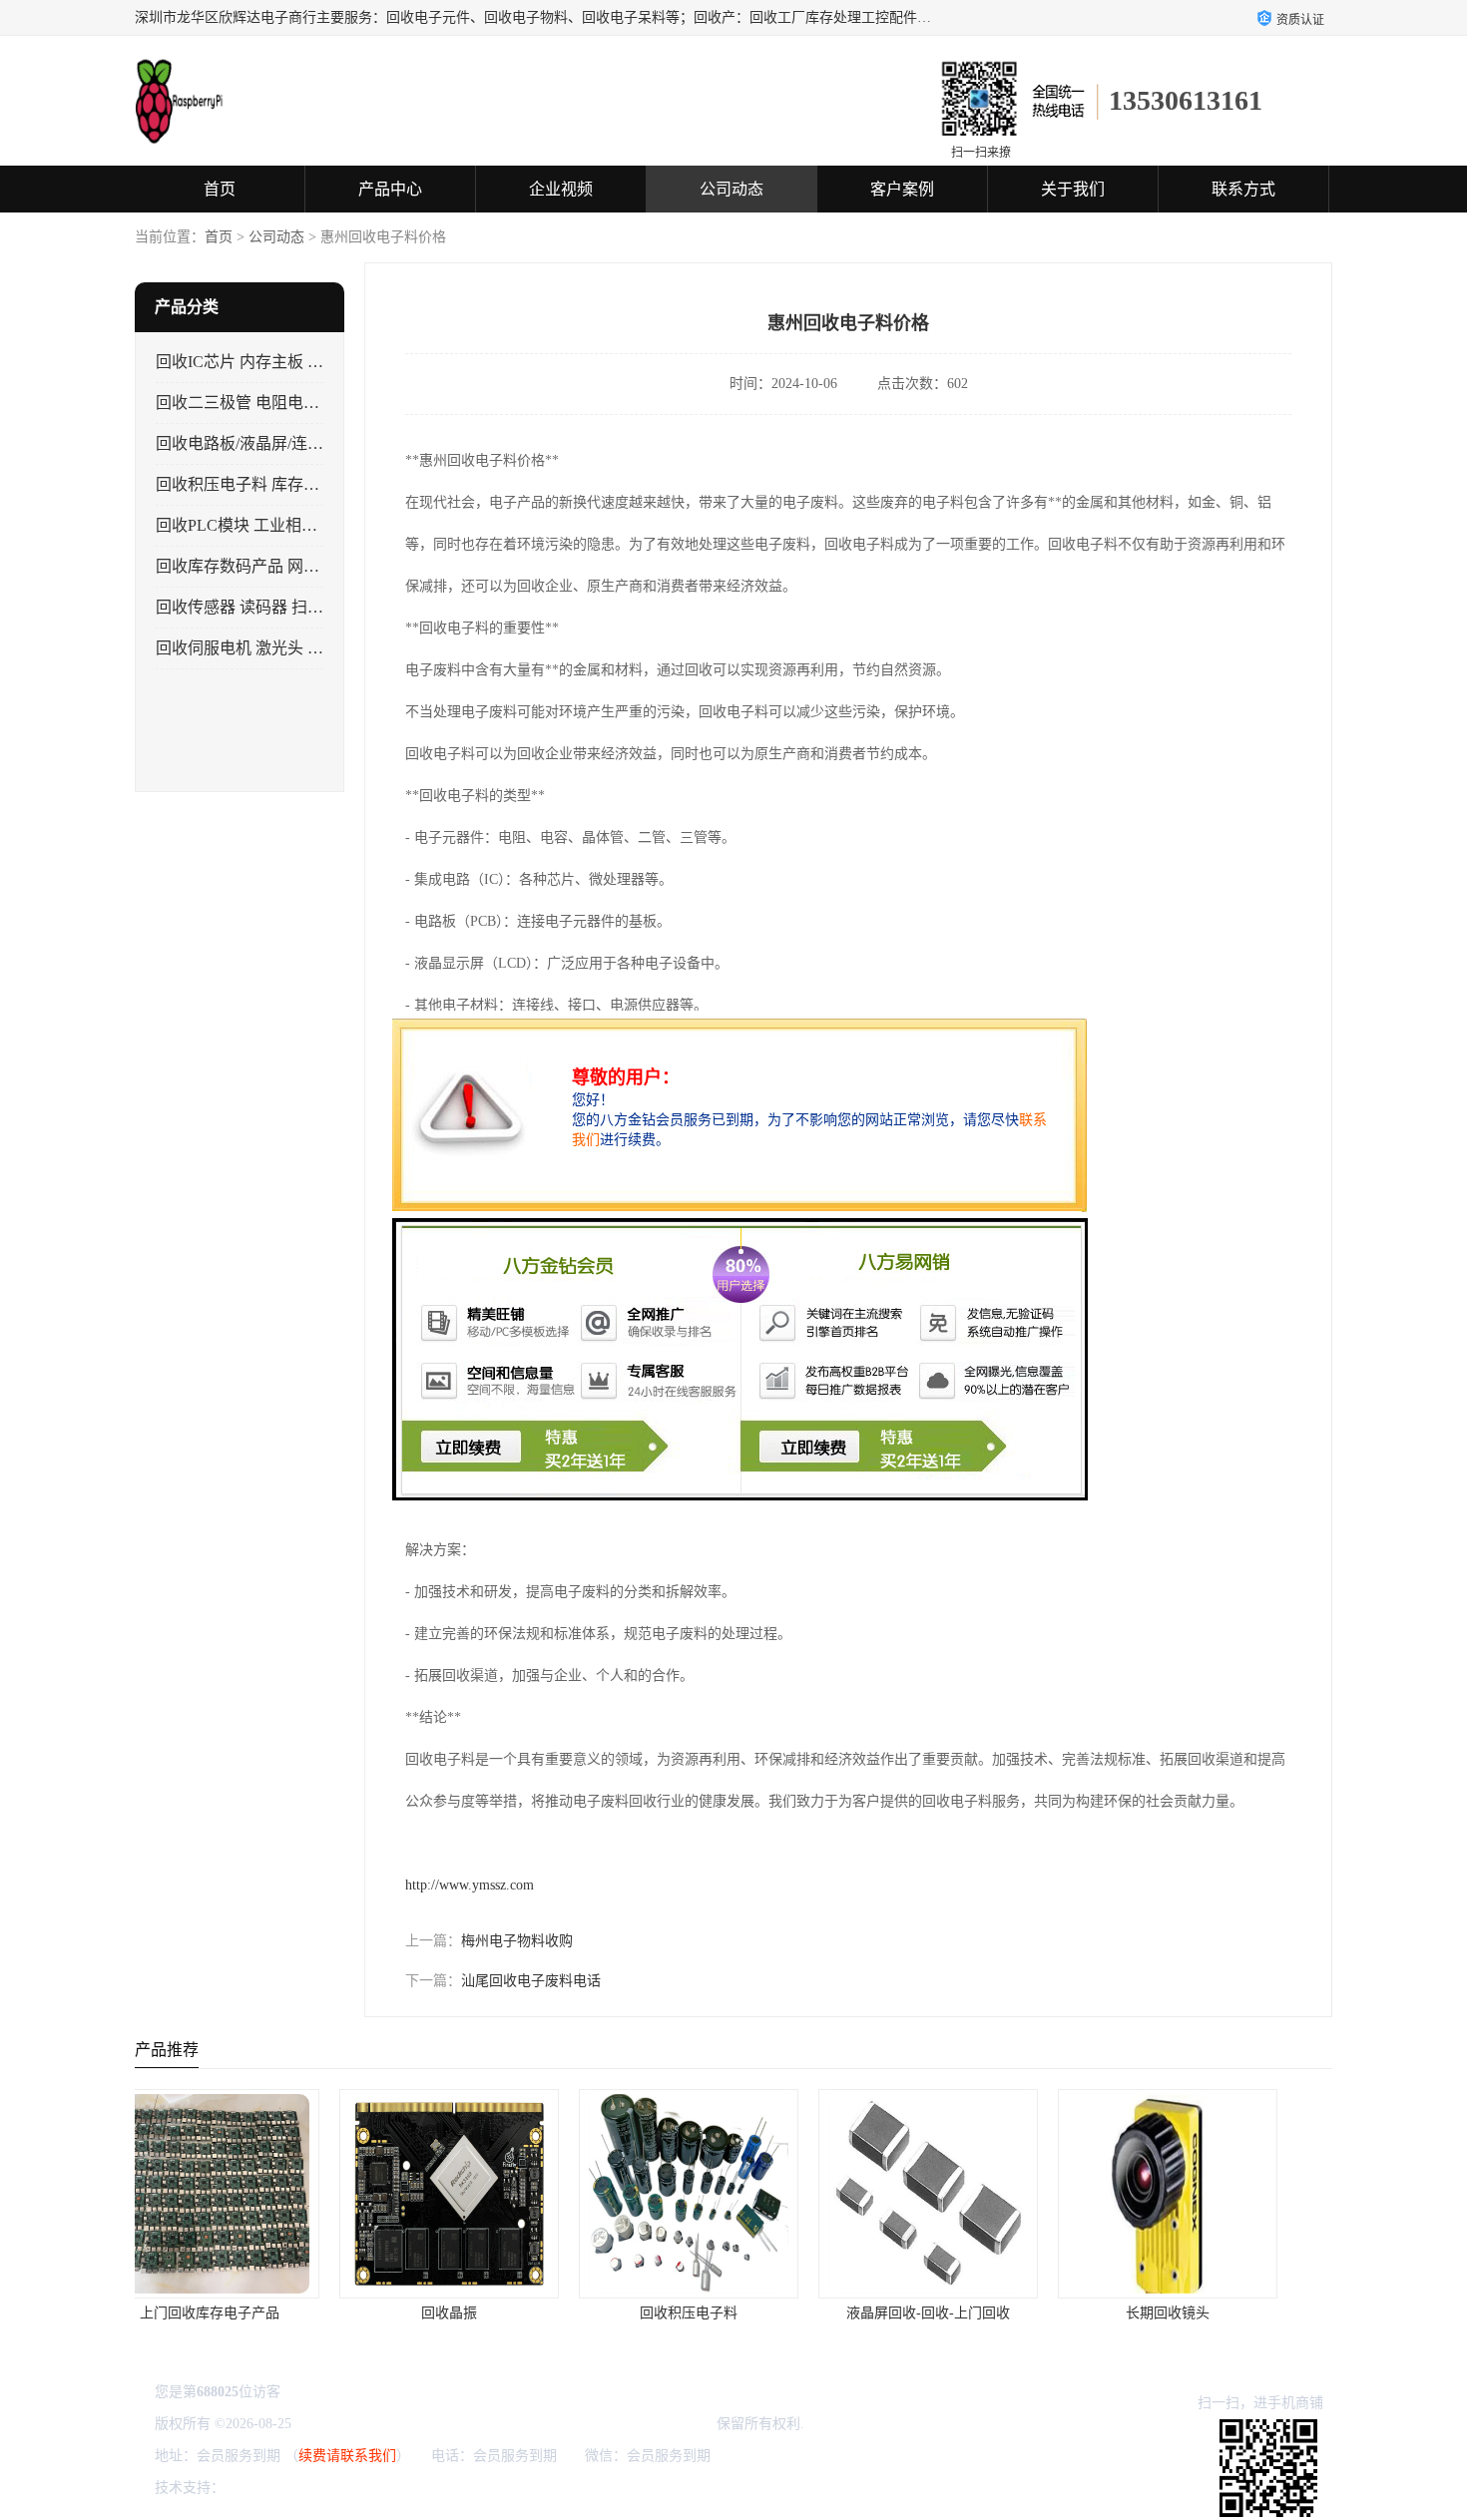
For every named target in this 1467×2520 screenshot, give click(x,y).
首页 (220, 189)
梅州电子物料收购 (517, 1941)
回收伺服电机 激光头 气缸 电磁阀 (273, 648)
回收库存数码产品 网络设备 (253, 566)
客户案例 (902, 189)
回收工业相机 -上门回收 (1213, 2313)
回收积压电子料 (494, 2313)
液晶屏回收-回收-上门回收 (733, 2313)
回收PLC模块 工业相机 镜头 (254, 525)
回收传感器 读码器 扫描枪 (247, 607)
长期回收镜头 (973, 2313)
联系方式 (1243, 189)
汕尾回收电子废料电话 (531, 1981)
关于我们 (1073, 189)
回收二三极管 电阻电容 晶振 (255, 403)
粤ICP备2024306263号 (362, 2424)
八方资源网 (263, 2488)
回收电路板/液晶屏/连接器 (247, 443)
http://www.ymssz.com (470, 1885)
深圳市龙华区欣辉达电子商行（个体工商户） (573, 2424)
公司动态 (732, 189)
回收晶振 (254, 2313)
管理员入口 (397, 2488)
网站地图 (464, 2488)
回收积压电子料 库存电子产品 (261, 484)
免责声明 (330, 2488)
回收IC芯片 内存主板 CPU (247, 362)
